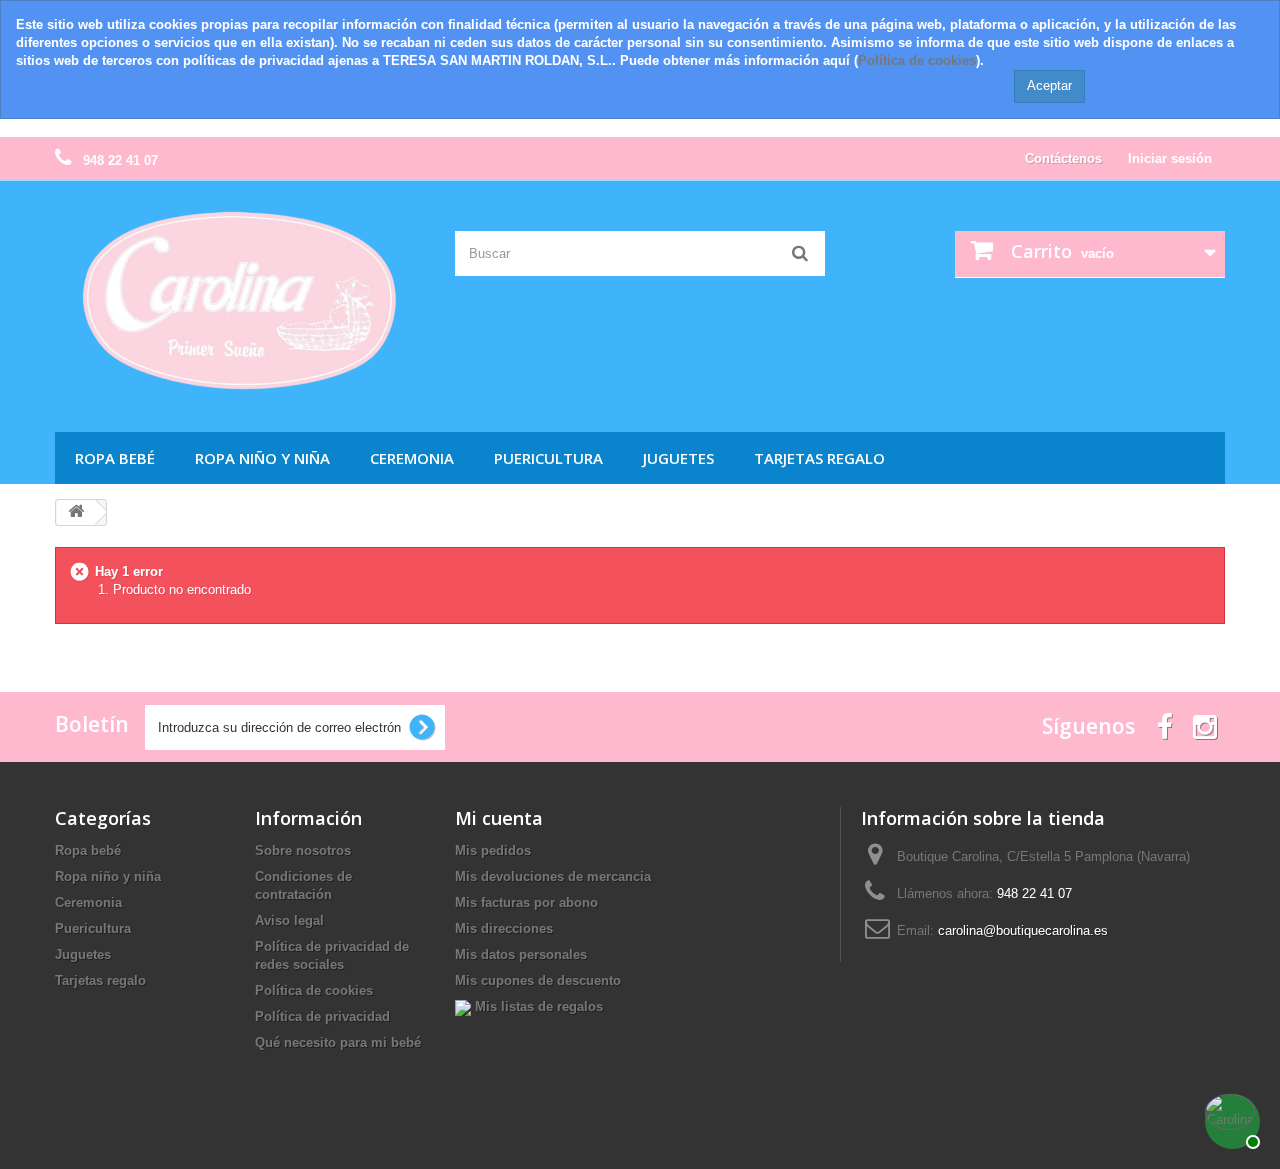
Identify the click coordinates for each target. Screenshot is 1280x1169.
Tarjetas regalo (819, 458)
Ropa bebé (115, 458)
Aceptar (1049, 85)
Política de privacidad (322, 1016)
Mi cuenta (499, 818)
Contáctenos (1063, 158)
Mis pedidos (493, 850)
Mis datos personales (521, 954)
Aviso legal (289, 920)
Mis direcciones (504, 928)
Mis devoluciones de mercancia (553, 876)
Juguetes (678, 458)
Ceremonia (412, 458)
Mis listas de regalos (537, 1006)
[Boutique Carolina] (240, 302)
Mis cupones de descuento (538, 980)
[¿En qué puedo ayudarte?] (1230, 1119)
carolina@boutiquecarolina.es (1023, 930)
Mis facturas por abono (526, 902)
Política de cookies (917, 60)
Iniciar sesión (1170, 158)
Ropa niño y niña (262, 458)
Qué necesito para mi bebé (338, 1042)
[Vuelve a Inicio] (76, 512)
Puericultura (548, 458)
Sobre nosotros (303, 850)
